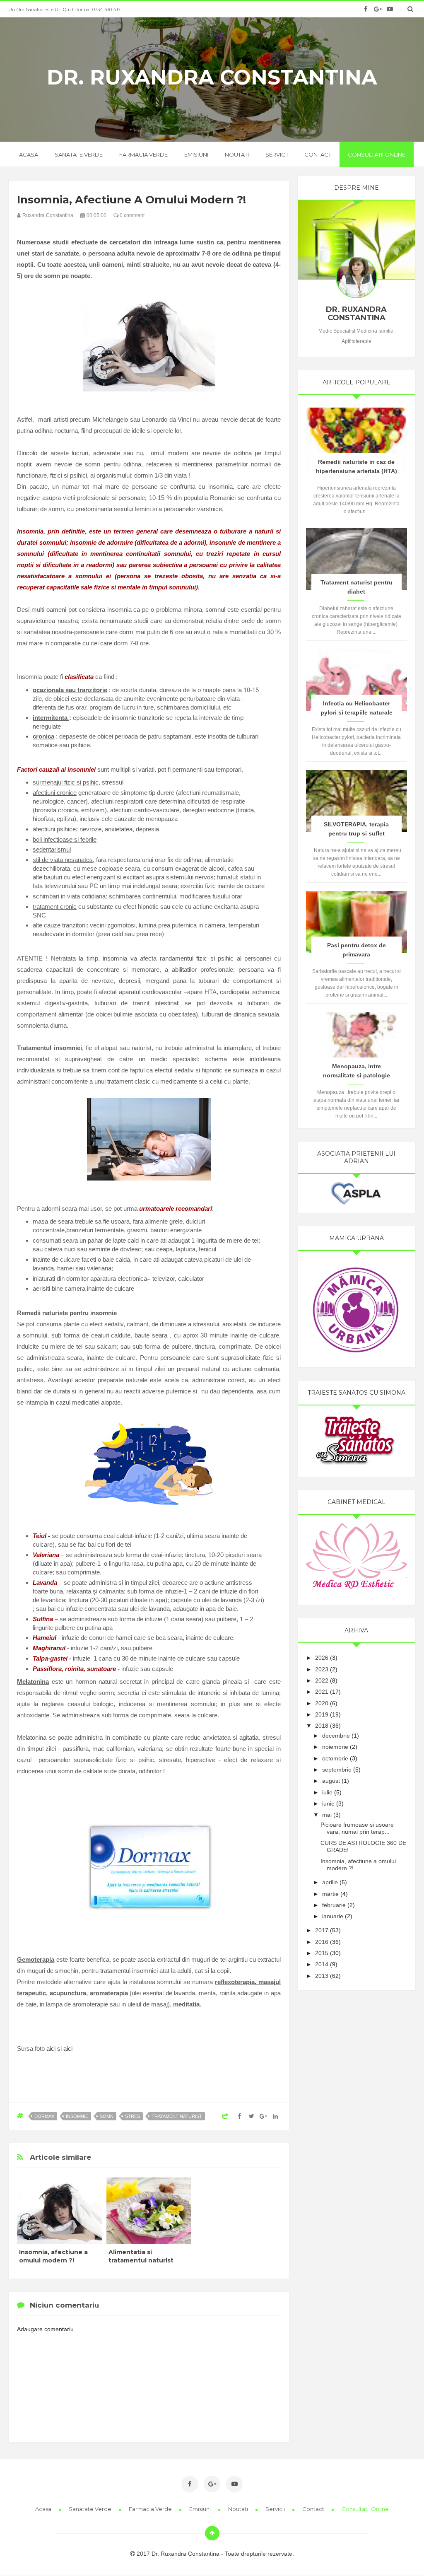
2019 (322, 1714)
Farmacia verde (143, 155)
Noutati (237, 155)
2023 (322, 1669)
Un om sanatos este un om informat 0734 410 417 (64, 10)
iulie (327, 1792)
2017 (322, 1930)
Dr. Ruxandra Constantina (212, 77)
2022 (322, 1680)
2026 (322, 1658)
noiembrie (335, 1747)
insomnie (77, 2116)
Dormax (44, 2116)
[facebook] (366, 9)
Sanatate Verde (91, 2509)
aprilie (330, 1882)
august (331, 1781)
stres (132, 2116)
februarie (334, 1905)
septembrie (337, 1770)
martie (330, 1894)
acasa (29, 155)
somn (107, 2116)
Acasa (44, 2509)
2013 (322, 1976)
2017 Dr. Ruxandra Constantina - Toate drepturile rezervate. (214, 2554)
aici (51, 2048)
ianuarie (333, 1916)
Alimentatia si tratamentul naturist (141, 2256)
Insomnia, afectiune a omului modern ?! (53, 2256)
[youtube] (390, 9)
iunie (328, 1803)
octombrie (335, 1758)
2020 (322, 1703)
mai (327, 1815)
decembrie (336, 1736)
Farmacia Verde (151, 2509)
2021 (322, 1692)
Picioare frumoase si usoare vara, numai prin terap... (357, 1828)
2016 (322, 1942)
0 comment (131, 215)
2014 (322, 1964)
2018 (322, 1726)
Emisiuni (196, 155)
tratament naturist (177, 2116)
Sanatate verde (79, 155)
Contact (318, 155)
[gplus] (378, 9)
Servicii (277, 155)
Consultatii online (377, 155)
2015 (322, 1953)
